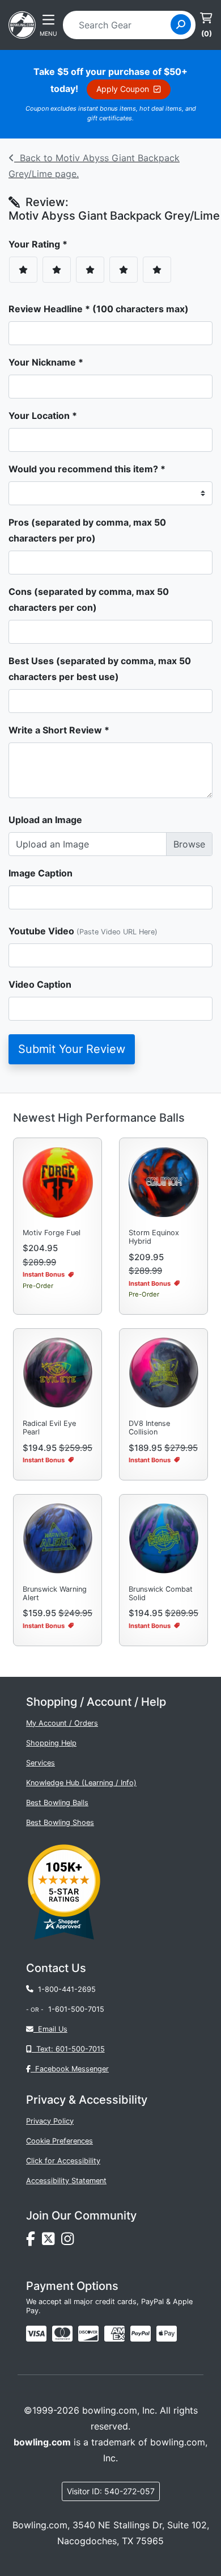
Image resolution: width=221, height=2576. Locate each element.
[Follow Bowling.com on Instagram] (70, 2242)
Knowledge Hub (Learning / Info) (81, 1783)
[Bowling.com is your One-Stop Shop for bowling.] (22, 24)
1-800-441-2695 (65, 1989)
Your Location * (43, 416)
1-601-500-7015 (76, 2009)
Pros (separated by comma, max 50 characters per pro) (87, 530)
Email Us (50, 2029)
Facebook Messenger (70, 2069)
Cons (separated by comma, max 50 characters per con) (89, 599)
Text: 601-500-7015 (68, 2049)
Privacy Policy (50, 2121)
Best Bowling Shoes (60, 1822)
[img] (141, 2334)
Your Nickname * (46, 362)
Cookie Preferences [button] (59, 2141)
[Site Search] (181, 24)
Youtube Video (83, 931)
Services (41, 1763)
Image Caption (41, 873)
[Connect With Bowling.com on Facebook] (34, 2242)
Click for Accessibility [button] (63, 2161)
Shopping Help (51, 1743)
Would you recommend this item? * (87, 469)
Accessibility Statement (66, 2181)
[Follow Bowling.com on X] (52, 2242)
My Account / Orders (62, 1723)
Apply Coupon (125, 89)
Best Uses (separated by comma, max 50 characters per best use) (100, 669)
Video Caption (40, 984)
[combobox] (120, 25)
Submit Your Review (72, 1049)
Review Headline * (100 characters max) (99, 309)
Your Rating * (41, 244)
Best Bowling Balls (57, 1803)
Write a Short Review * (59, 730)
